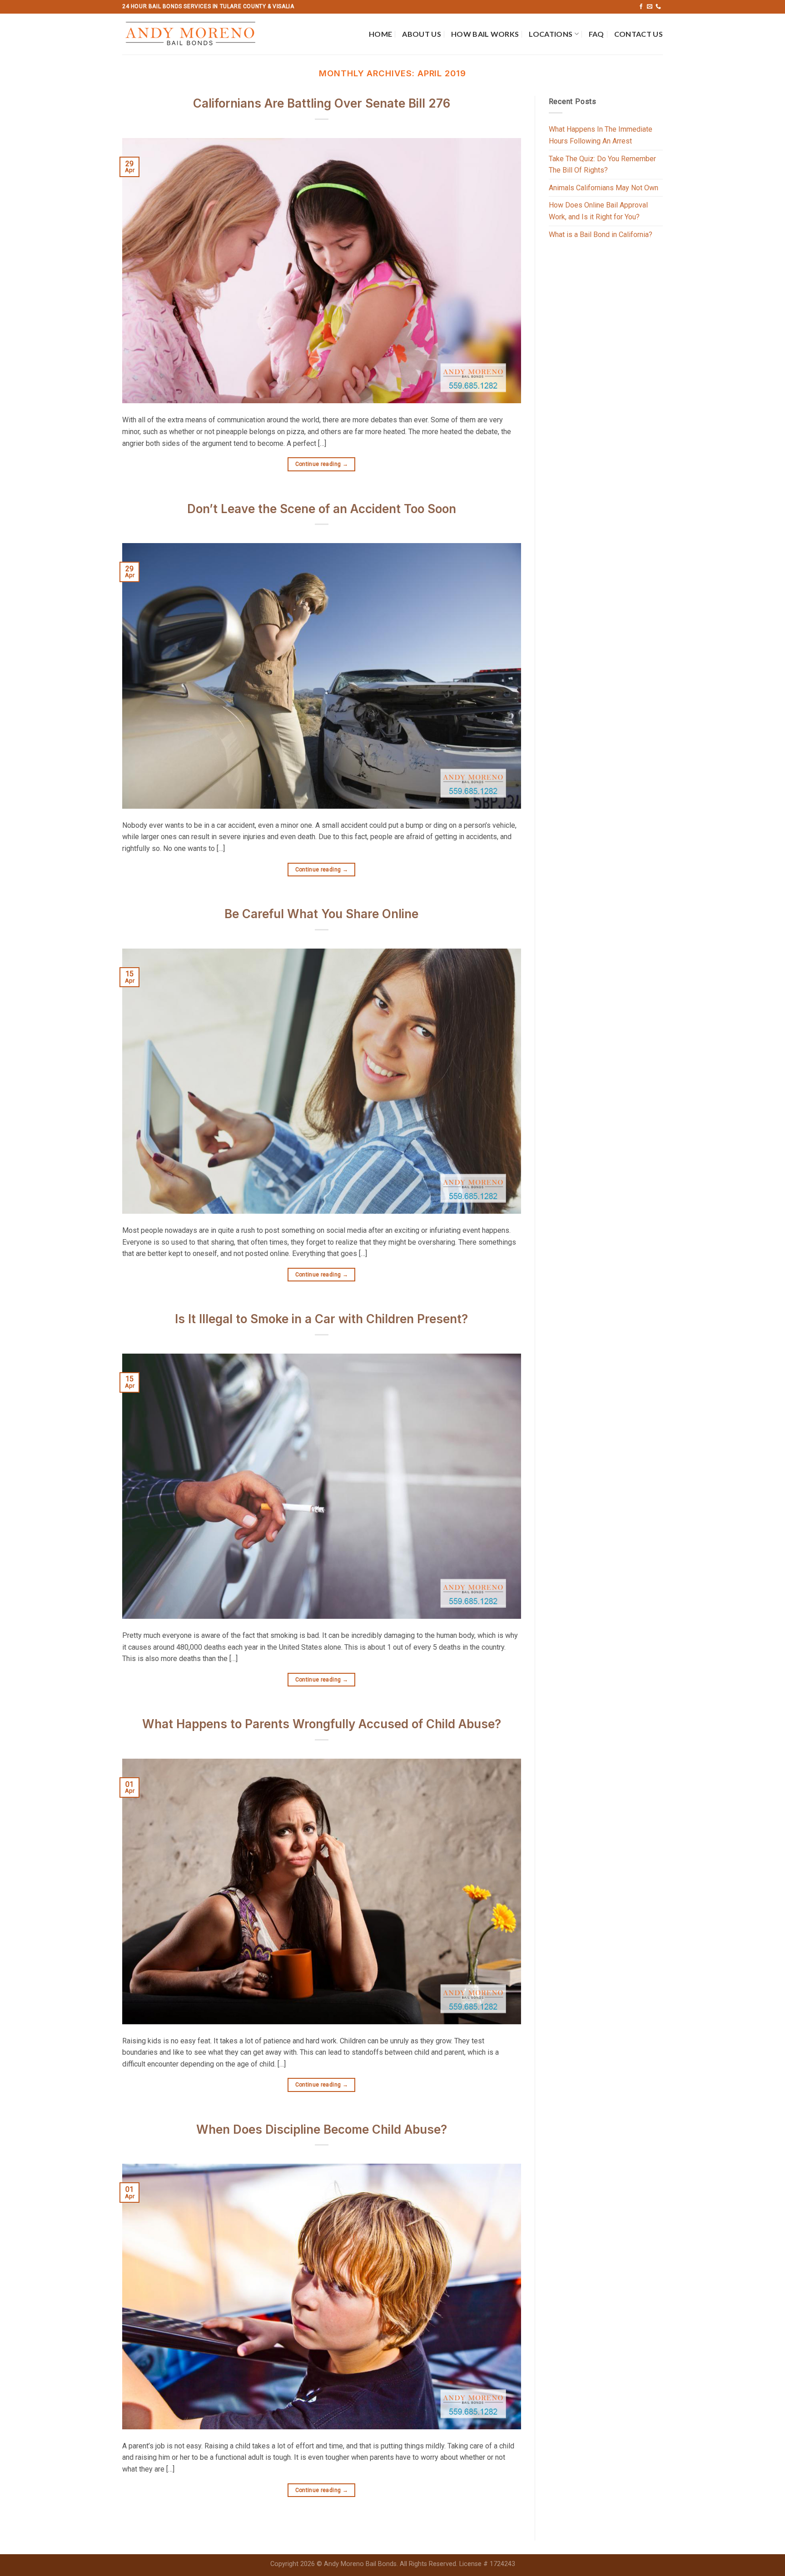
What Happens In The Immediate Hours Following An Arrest (601, 135)
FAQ (596, 34)
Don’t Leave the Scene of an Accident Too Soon (322, 509)
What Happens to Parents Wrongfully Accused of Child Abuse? (322, 1724)
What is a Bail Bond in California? (601, 235)
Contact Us (638, 34)
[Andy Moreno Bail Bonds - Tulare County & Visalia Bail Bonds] (194, 34)
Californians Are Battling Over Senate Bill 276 (322, 103)
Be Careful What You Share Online (321, 914)
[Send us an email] (650, 7)
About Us (422, 34)
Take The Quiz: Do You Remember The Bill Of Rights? (602, 165)
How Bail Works (485, 34)
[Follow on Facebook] (641, 7)
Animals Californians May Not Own (604, 188)
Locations (551, 34)
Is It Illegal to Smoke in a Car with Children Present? (321, 1319)
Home (380, 34)
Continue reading (322, 464)
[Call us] (658, 7)
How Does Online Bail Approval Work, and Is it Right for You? (598, 211)
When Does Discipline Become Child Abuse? (322, 2129)
